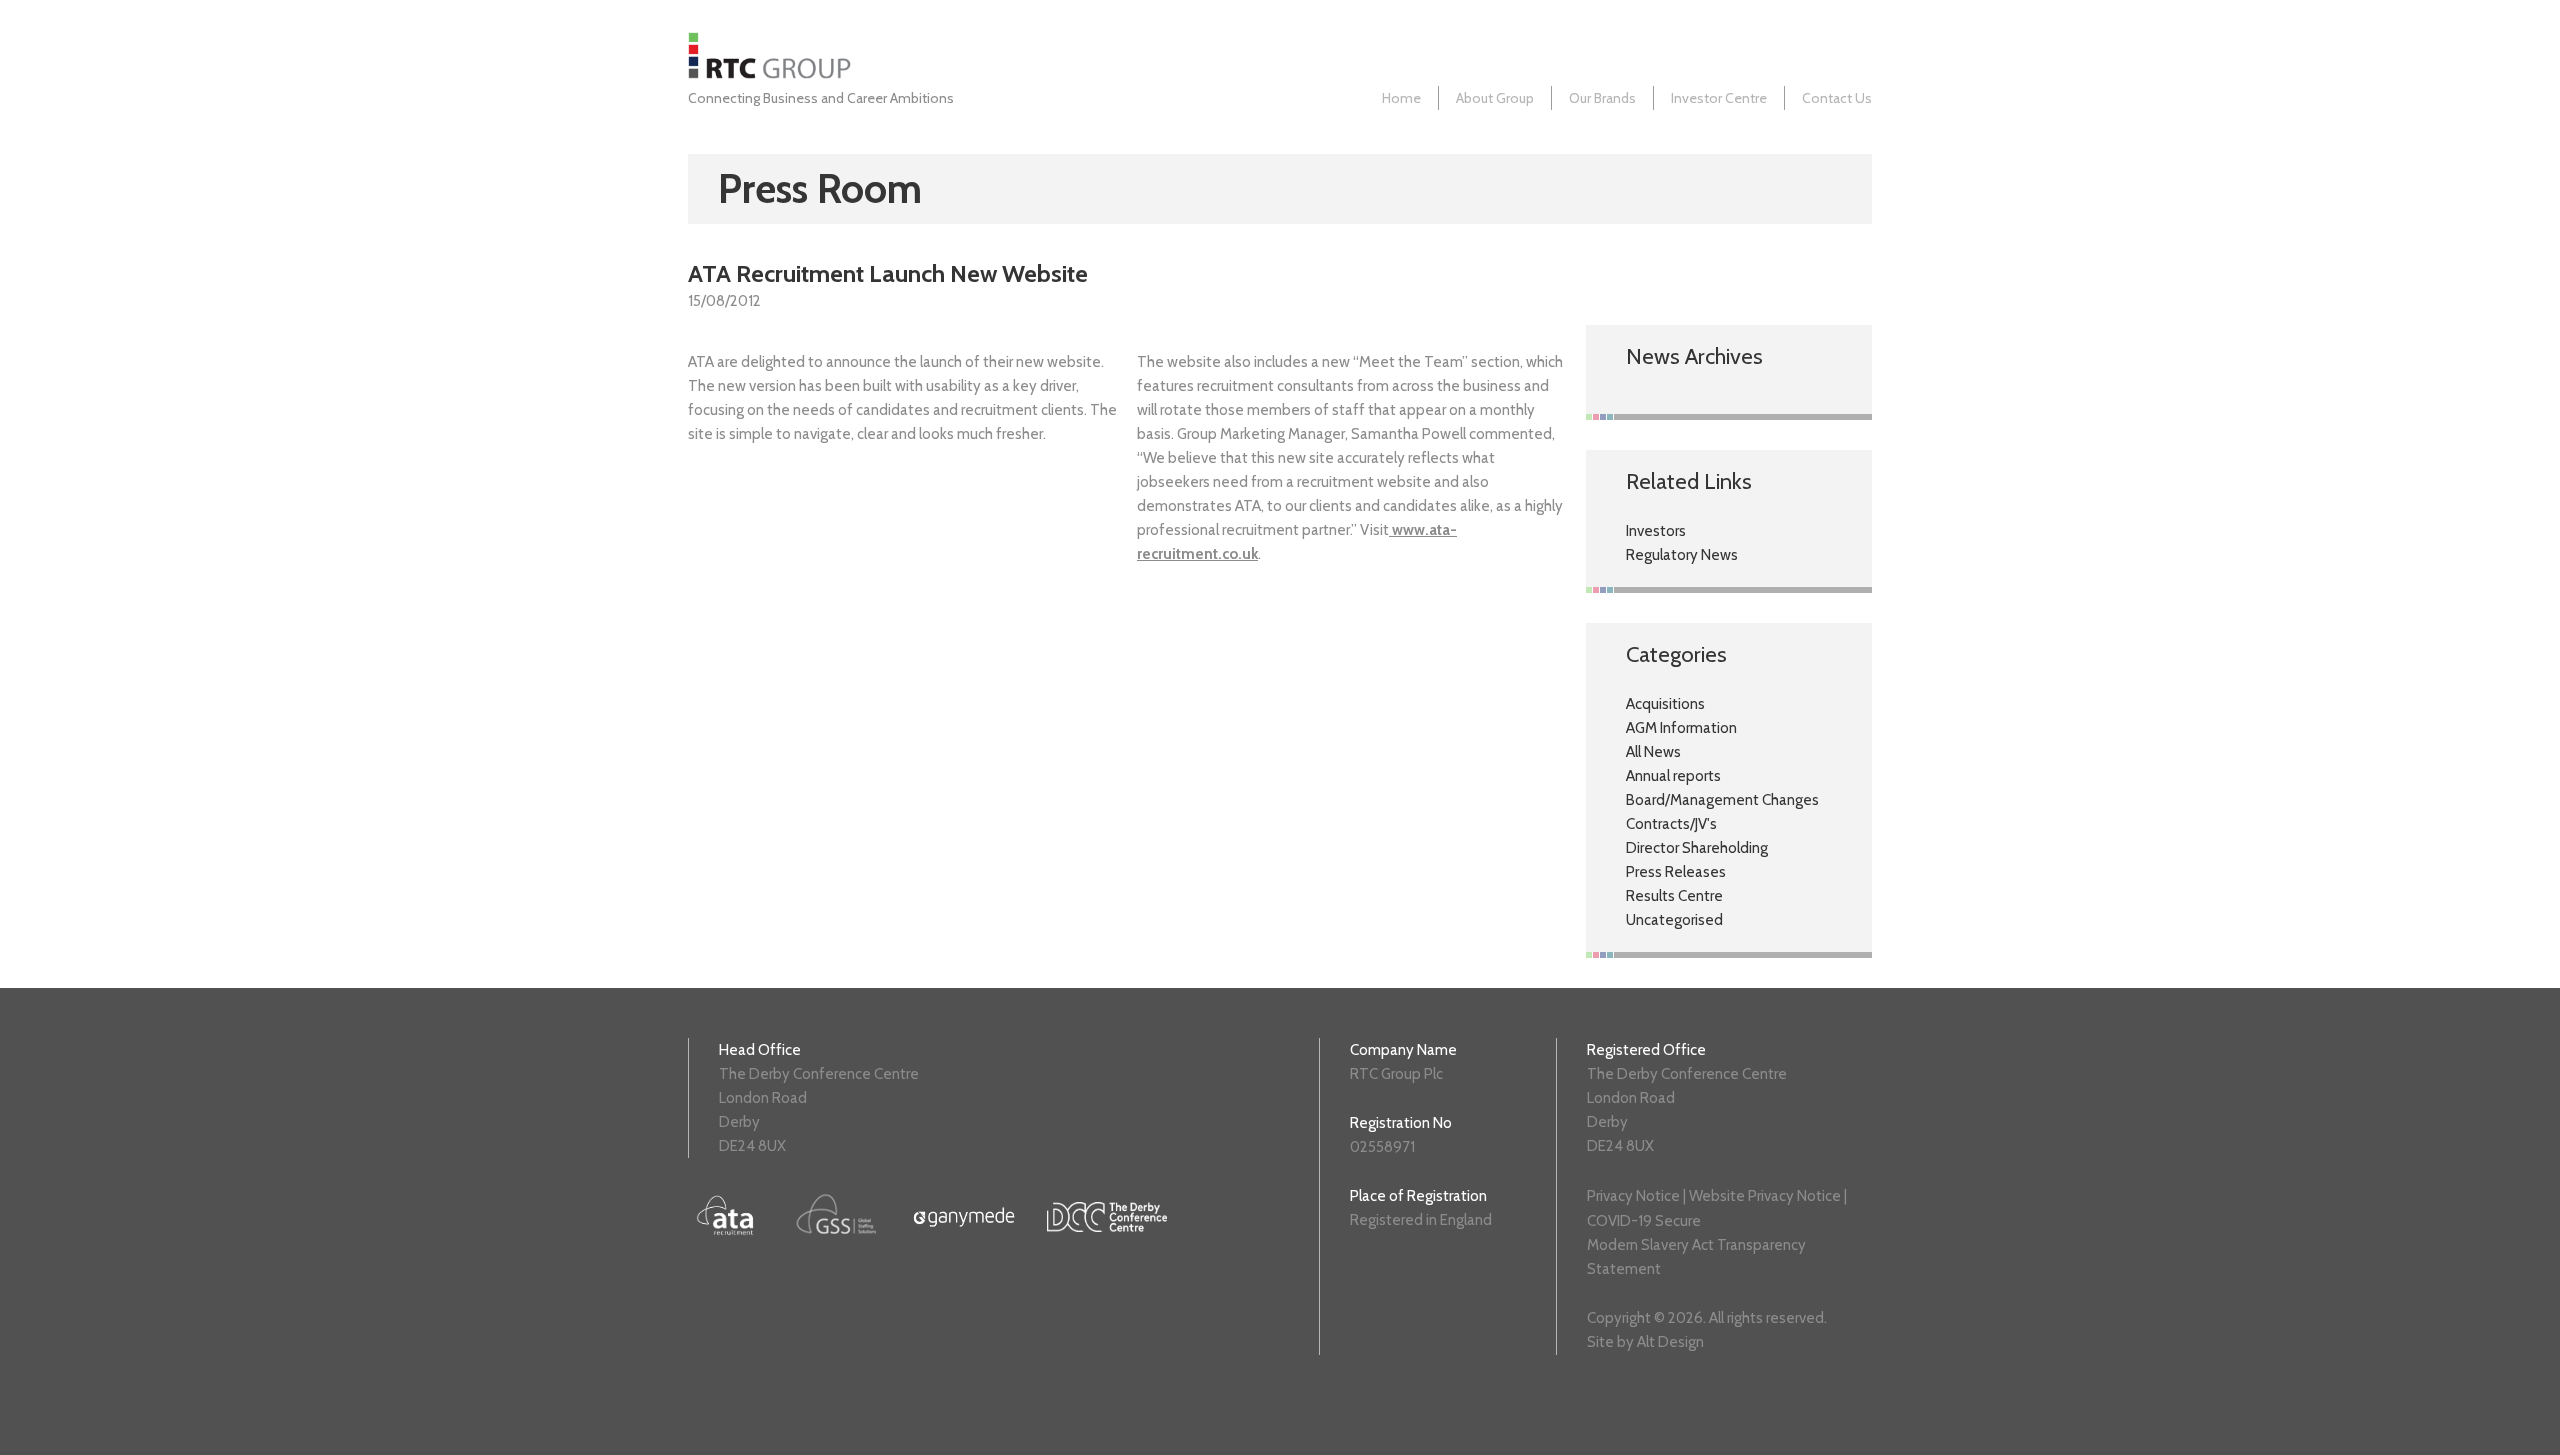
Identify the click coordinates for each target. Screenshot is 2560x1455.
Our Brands (1602, 97)
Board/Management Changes (1722, 800)
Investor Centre (1719, 97)
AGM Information (1681, 728)
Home (1401, 97)
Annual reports (1673, 776)
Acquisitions (1665, 704)
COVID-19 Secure (1644, 1221)
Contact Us (1837, 97)
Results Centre (1674, 896)
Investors (1656, 531)
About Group (1495, 97)
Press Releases (1676, 872)
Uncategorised (1674, 920)
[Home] (775, 74)
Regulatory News (1682, 555)
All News (1653, 752)
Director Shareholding (1697, 848)
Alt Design (1670, 1342)
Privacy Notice (1633, 1196)
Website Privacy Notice (1765, 1196)
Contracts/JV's (1671, 824)
